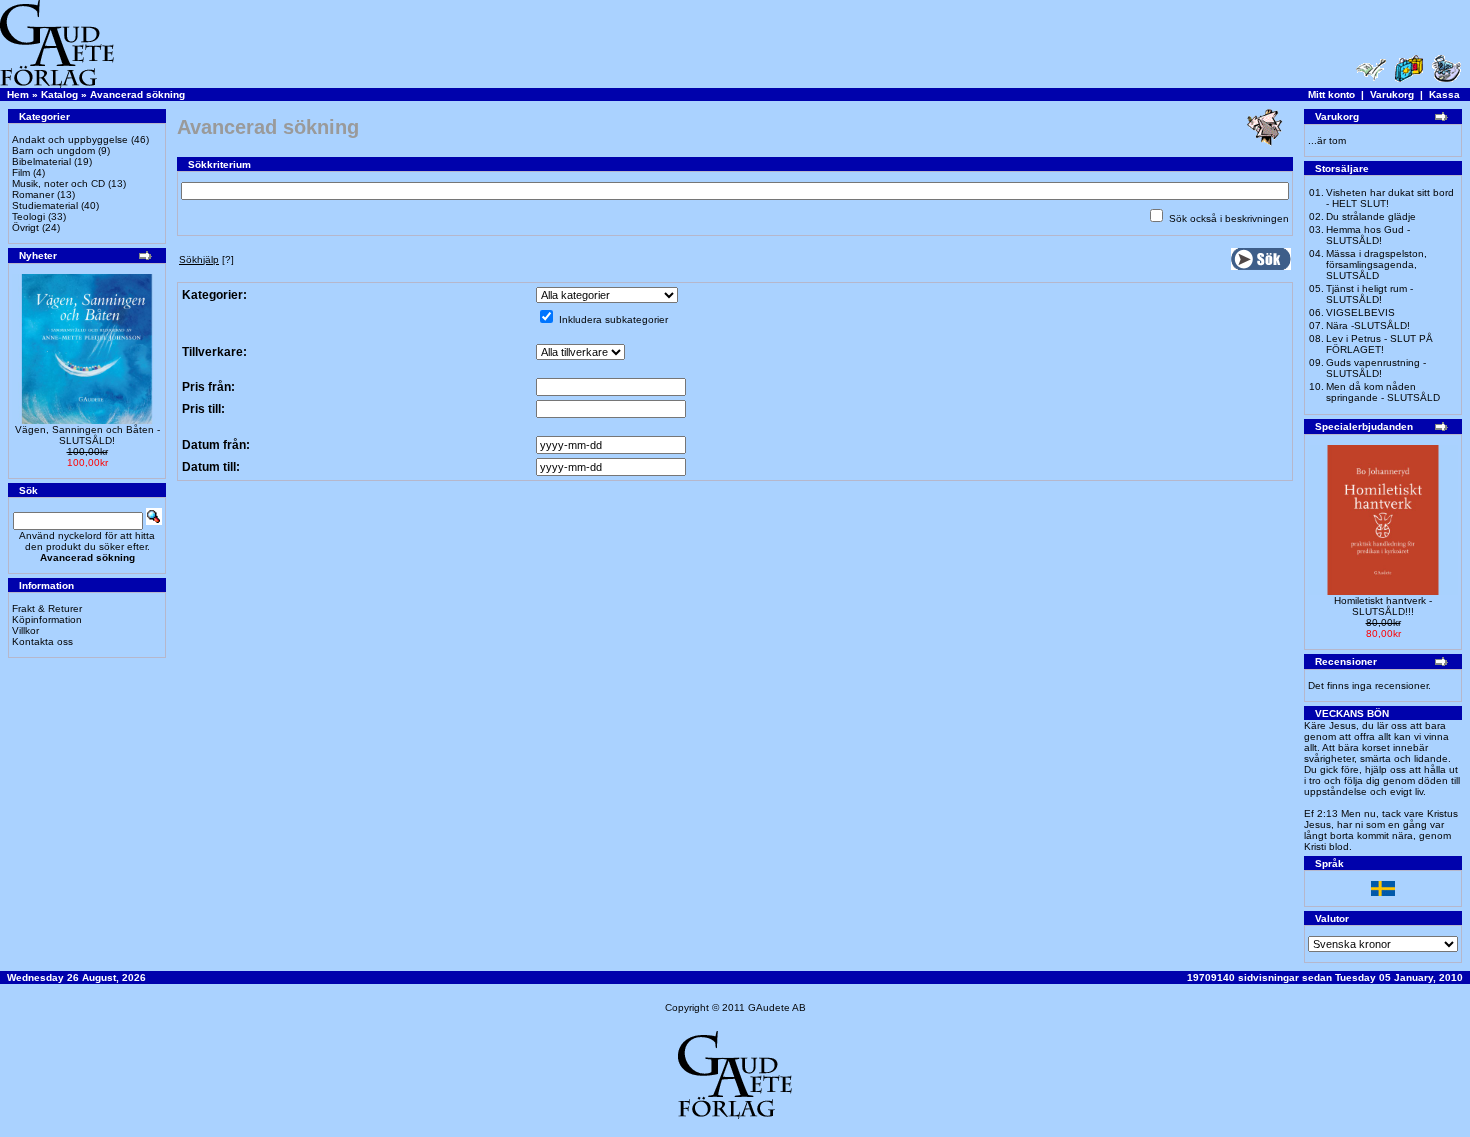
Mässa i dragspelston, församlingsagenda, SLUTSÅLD (1376, 264)
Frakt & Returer (47, 608)
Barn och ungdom (53, 150)
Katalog (59, 94)
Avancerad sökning (137, 94)
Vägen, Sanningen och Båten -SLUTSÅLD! (87, 435)
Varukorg (1392, 94)
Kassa (1444, 94)
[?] (206, 259)
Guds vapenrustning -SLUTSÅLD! (1376, 368)
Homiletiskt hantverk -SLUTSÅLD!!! (1383, 606)
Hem (18, 94)
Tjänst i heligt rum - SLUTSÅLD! (1369, 294)
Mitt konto (1331, 94)
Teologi (28, 216)
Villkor (25, 630)
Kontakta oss (42, 641)
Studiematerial (45, 205)
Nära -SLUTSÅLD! (1368, 325)
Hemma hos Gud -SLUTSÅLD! (1368, 235)
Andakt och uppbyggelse (70, 139)
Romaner (33, 194)
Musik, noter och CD (58, 183)
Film (21, 172)
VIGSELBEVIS (1360, 312)
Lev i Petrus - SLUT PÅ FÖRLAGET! (1379, 344)
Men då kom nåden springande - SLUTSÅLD (1383, 392)
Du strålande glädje (1371, 216)
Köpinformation (47, 619)
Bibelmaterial (41, 161)
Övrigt (25, 227)
